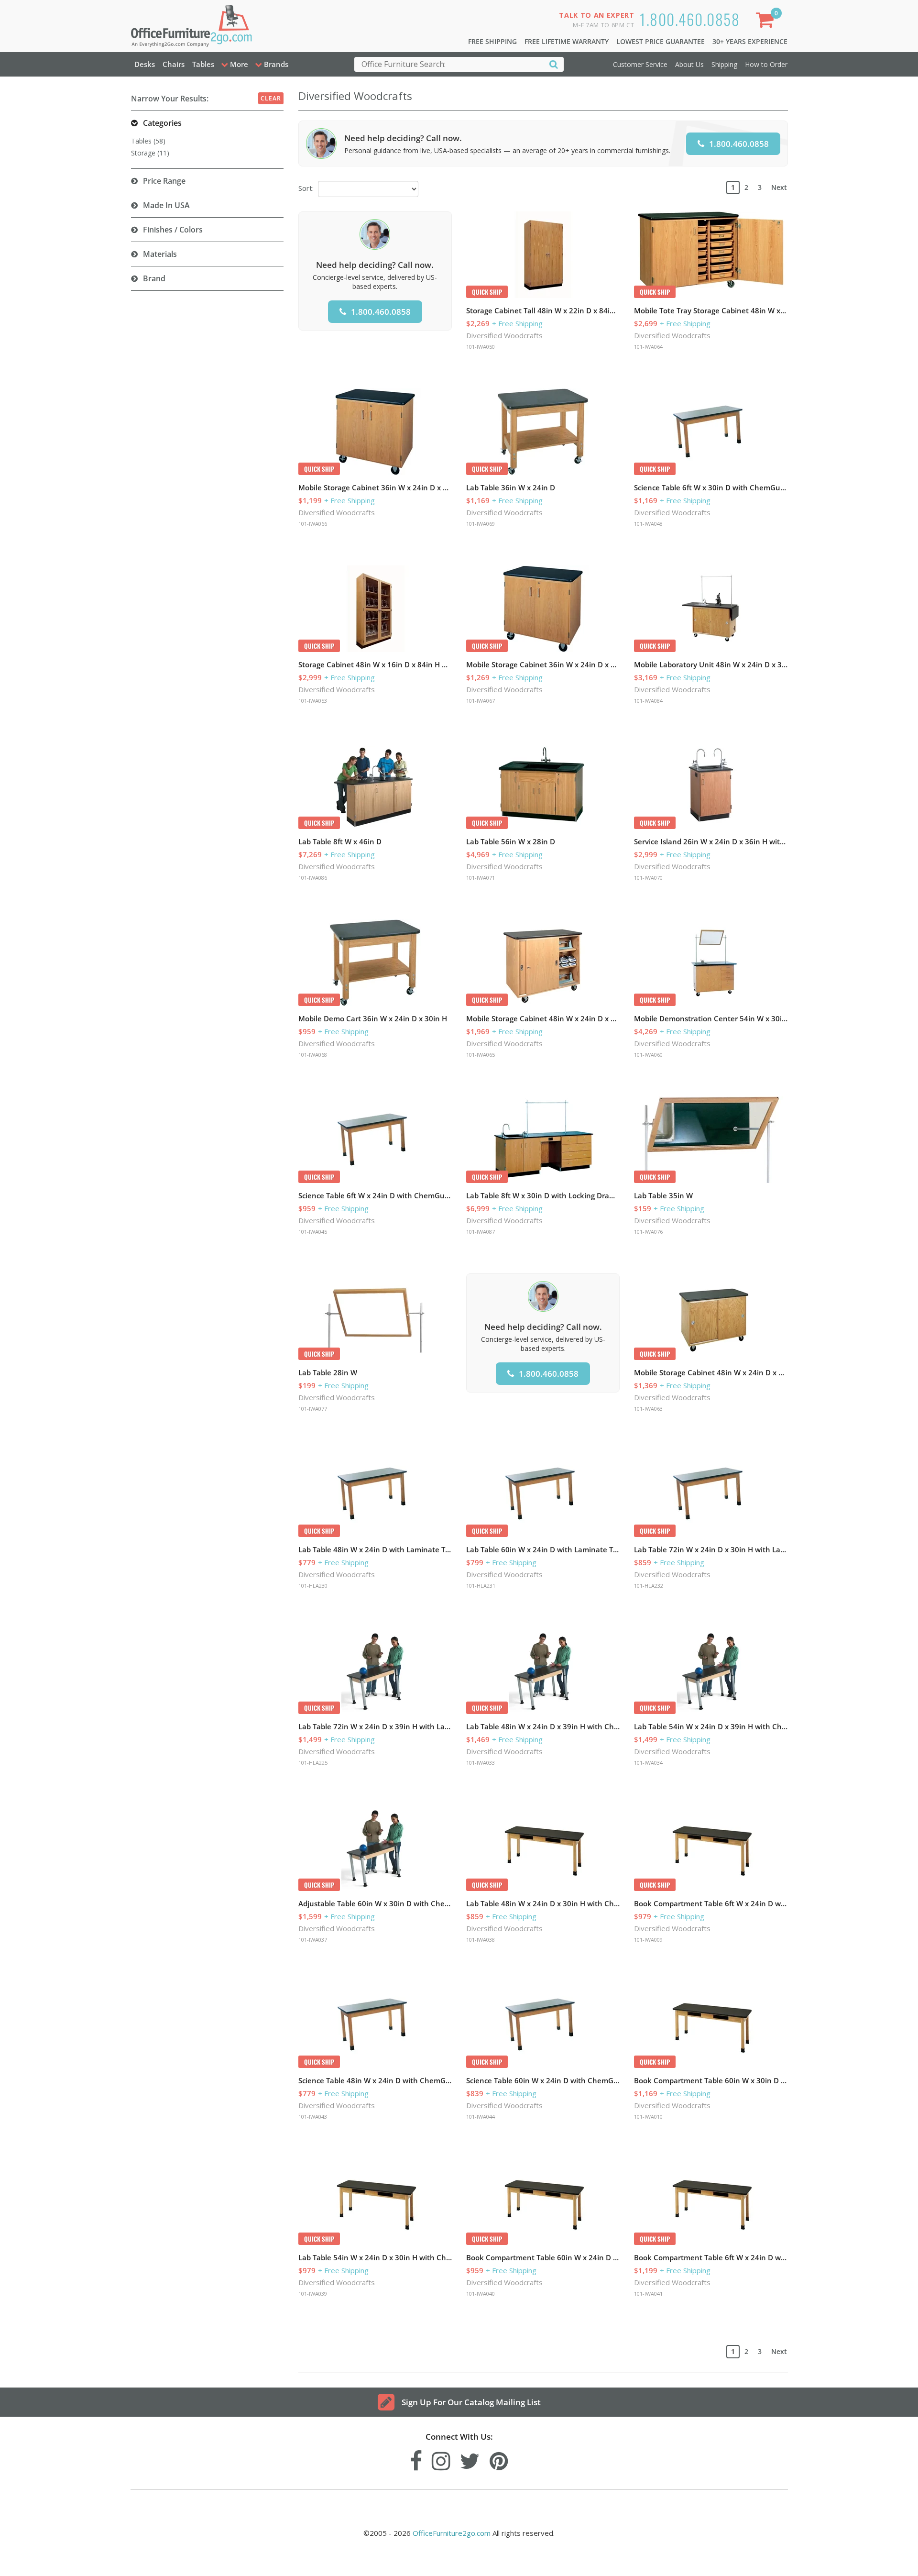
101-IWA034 (648, 1763)
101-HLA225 (313, 1763)
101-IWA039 (313, 2294)
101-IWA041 (648, 2294)
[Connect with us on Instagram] (441, 2459)
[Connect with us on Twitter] (470, 2459)
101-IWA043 (313, 2117)
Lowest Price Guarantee (661, 41)
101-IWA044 (481, 2117)
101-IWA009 (648, 1940)
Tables (203, 64)
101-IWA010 (648, 2117)
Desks (145, 64)
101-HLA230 (313, 1586)
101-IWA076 (648, 1232)
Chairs (174, 64)
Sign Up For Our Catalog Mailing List (471, 2402)
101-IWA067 (481, 701)
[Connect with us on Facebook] (416, 2459)
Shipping (724, 64)
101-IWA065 (481, 1055)
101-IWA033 (481, 1763)
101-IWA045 (313, 1232)
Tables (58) (148, 141)
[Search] (554, 64)
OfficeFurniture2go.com (452, 2533)
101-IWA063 (648, 1409)
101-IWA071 (481, 878)
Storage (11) (150, 153)
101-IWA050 (481, 347)
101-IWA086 (313, 878)
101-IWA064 (648, 347)
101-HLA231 (481, 1586)
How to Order (766, 64)
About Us (689, 64)
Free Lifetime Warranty (567, 41)
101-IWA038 (481, 1940)
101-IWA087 (481, 1232)
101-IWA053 (313, 701)
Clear (271, 98)
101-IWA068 (313, 1055)
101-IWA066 (313, 524)
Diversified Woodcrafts (504, 335)
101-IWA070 (648, 878)
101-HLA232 (649, 1586)
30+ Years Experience (750, 41)
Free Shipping (492, 41)
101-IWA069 (481, 524)
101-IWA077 (313, 1409)
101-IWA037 (313, 1940)
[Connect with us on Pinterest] (499, 2459)
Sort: (306, 188)
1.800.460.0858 (690, 19)
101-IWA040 (481, 2294)
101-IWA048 (648, 524)
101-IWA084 (648, 701)
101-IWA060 (648, 1055)
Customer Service (640, 64)
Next (779, 187)
